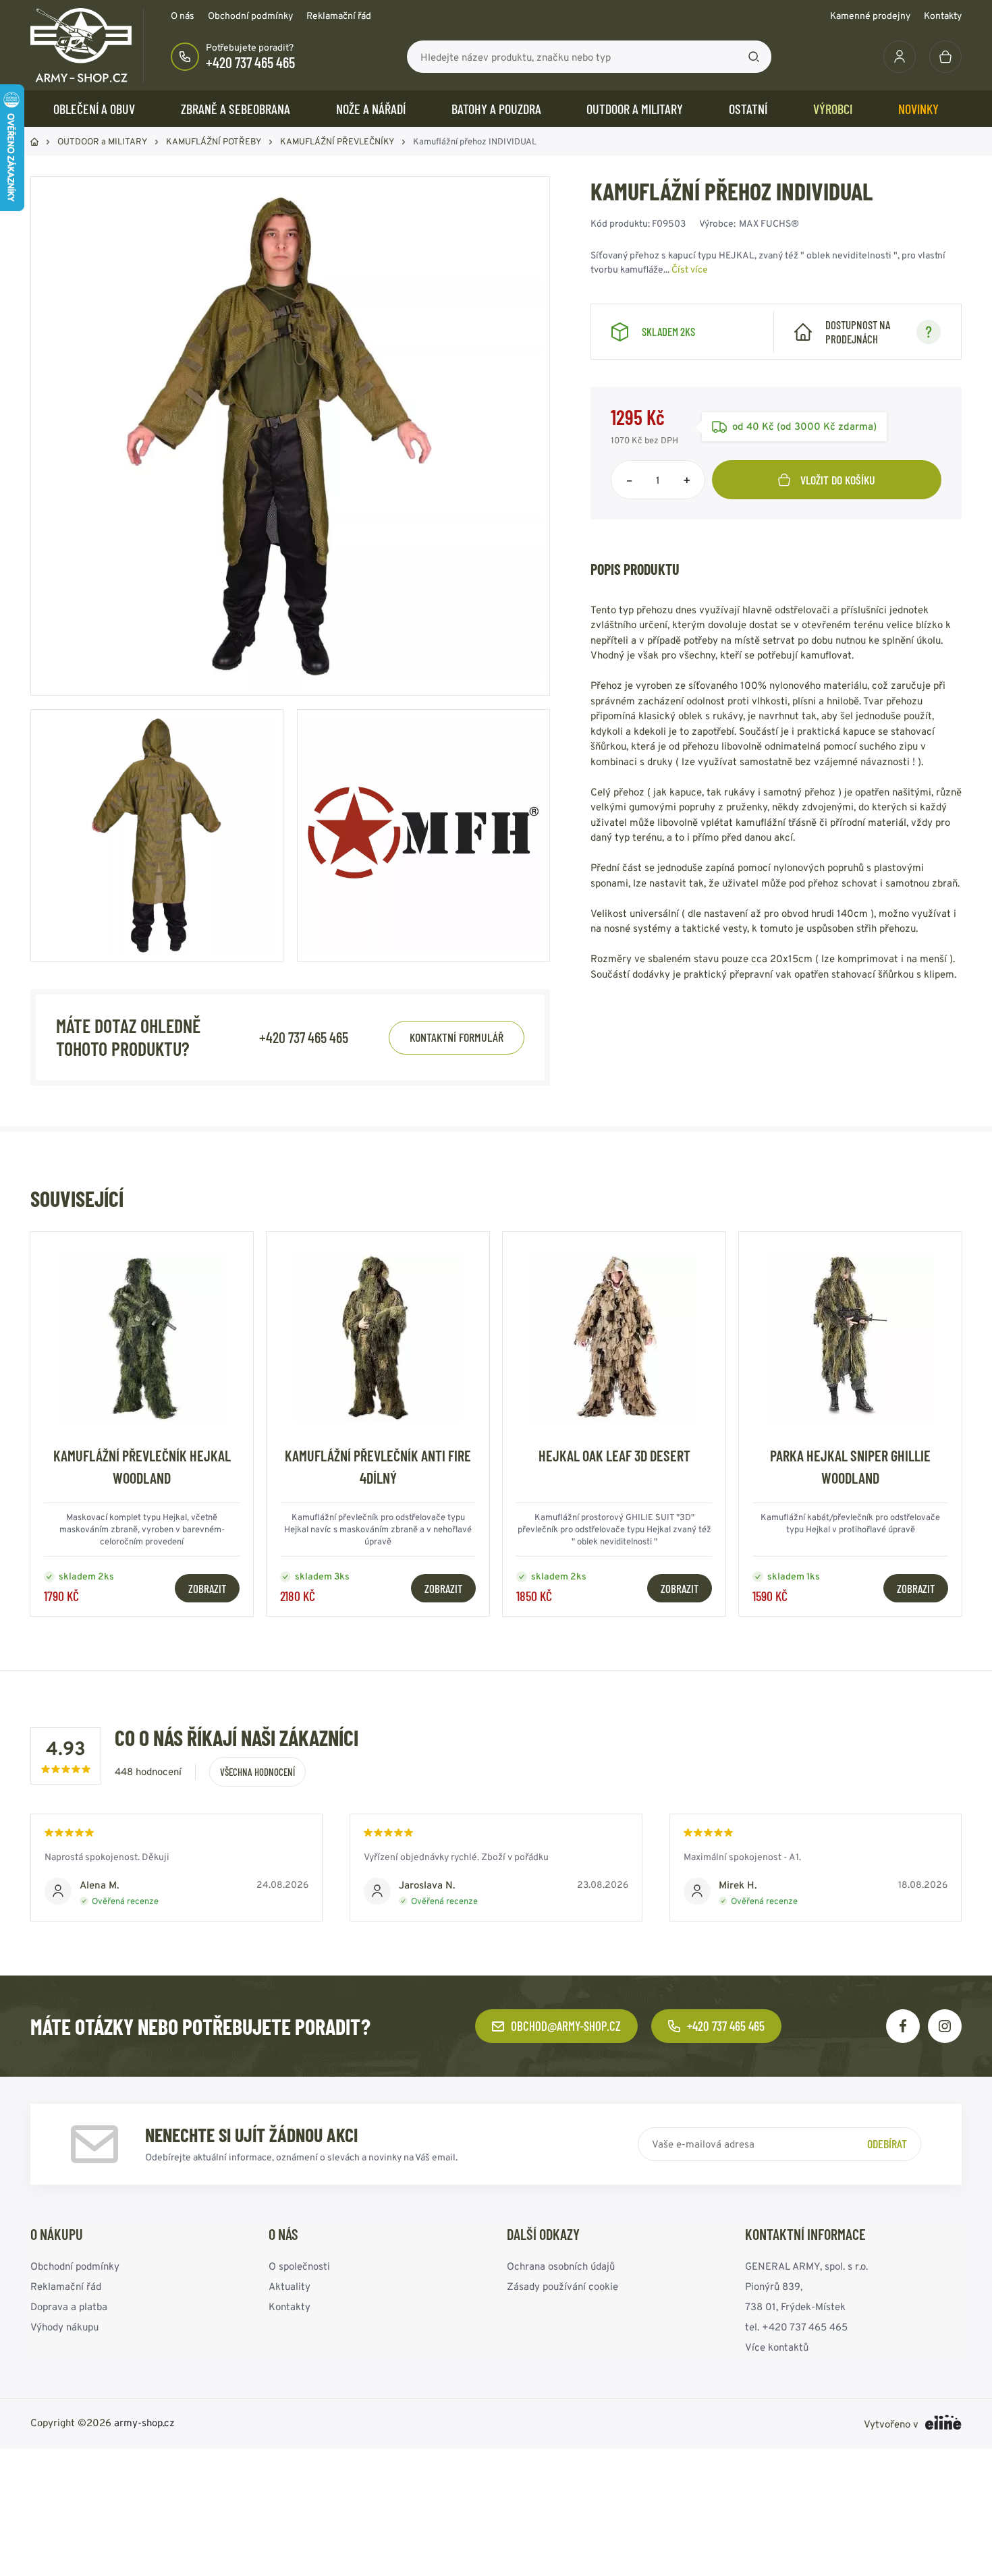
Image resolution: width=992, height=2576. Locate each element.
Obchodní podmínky (250, 16)
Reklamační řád (339, 16)
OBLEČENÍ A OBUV (94, 109)
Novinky (918, 109)
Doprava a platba (69, 2306)
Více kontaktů (777, 2347)
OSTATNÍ (748, 109)
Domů (34, 142)
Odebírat (887, 2144)
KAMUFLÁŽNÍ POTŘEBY (214, 141)
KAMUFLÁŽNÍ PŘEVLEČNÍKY (337, 141)
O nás (183, 16)
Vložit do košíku (838, 480)
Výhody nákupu (64, 2327)
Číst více (690, 269)
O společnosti (299, 2266)
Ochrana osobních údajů (561, 2266)
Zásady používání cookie (562, 2286)
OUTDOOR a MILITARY (635, 109)
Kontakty (943, 16)
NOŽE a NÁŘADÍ (371, 109)
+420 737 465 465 (250, 62)
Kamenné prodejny (870, 16)
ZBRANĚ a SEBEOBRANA (236, 109)
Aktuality (290, 2286)
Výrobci (833, 109)
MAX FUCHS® (769, 223)
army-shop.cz (144, 2423)
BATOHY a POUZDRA (496, 109)
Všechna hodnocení (257, 1772)
